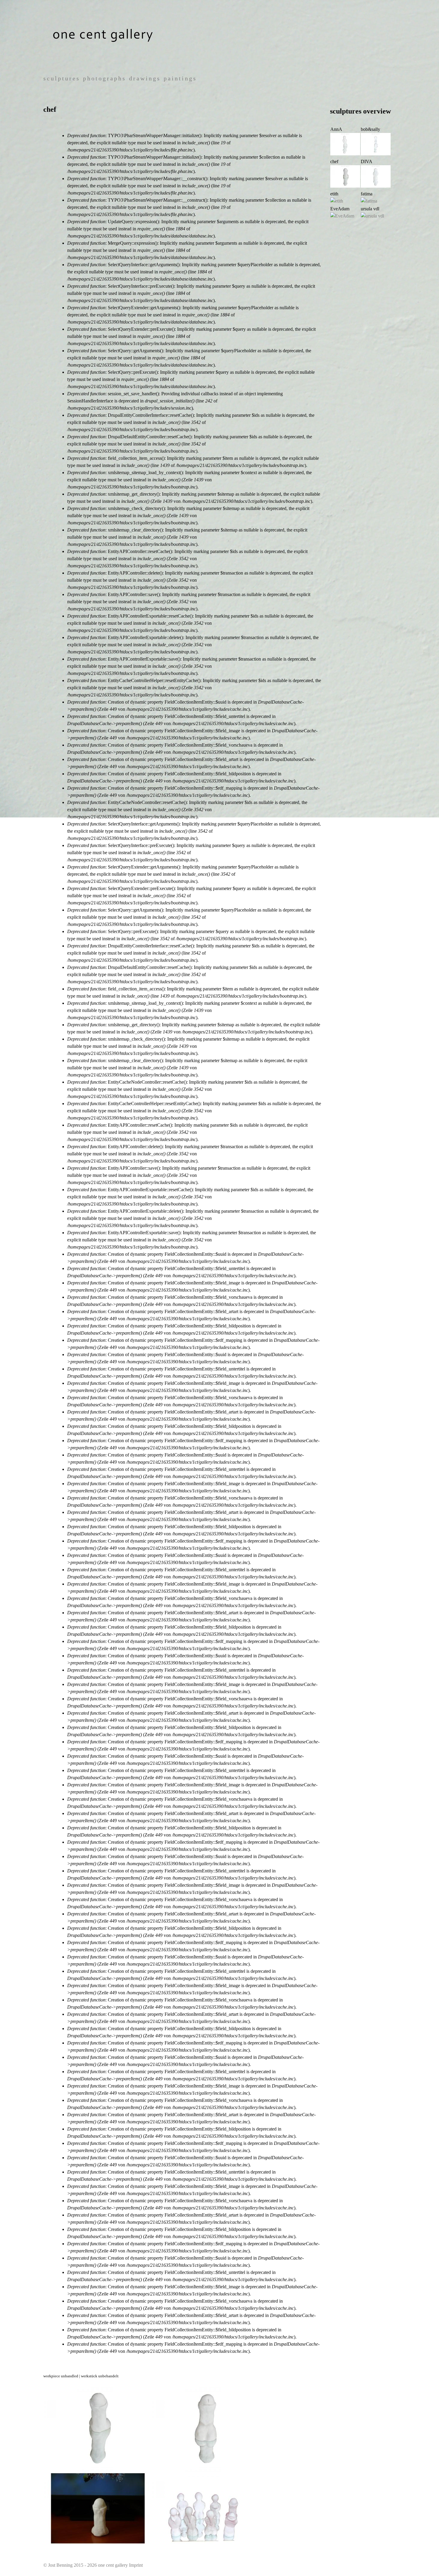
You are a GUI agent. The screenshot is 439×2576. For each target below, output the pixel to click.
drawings (145, 78)
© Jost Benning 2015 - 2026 (71, 2565)
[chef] (97, 2463)
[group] (205, 2543)
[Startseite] (193, 45)
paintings (180, 78)
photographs (105, 78)
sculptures (62, 78)
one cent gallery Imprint (120, 2565)
